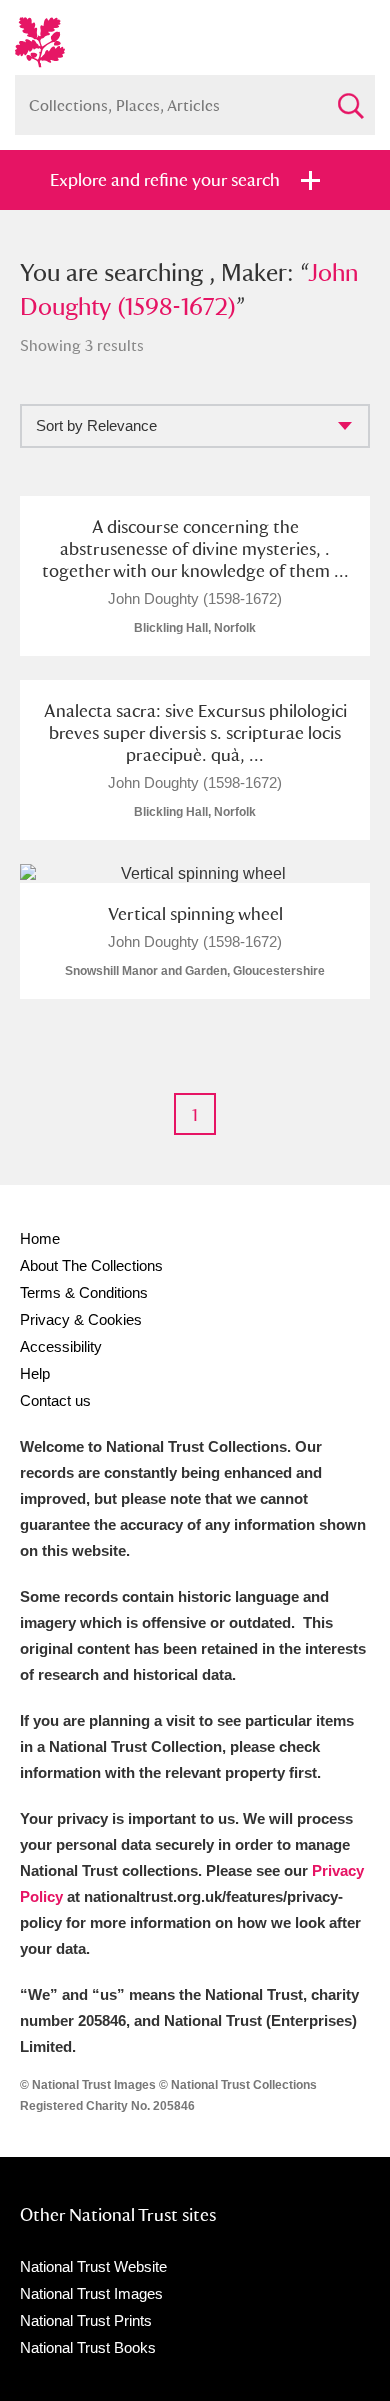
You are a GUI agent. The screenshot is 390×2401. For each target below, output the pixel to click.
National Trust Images (91, 2293)
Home (40, 1238)
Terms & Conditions (84, 1292)
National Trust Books (88, 2347)
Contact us (55, 1400)
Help (35, 1373)
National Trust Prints (86, 2320)
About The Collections (91, 1265)
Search (350, 97)
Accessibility (61, 1346)
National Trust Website (93, 2266)
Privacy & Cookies (81, 1319)
